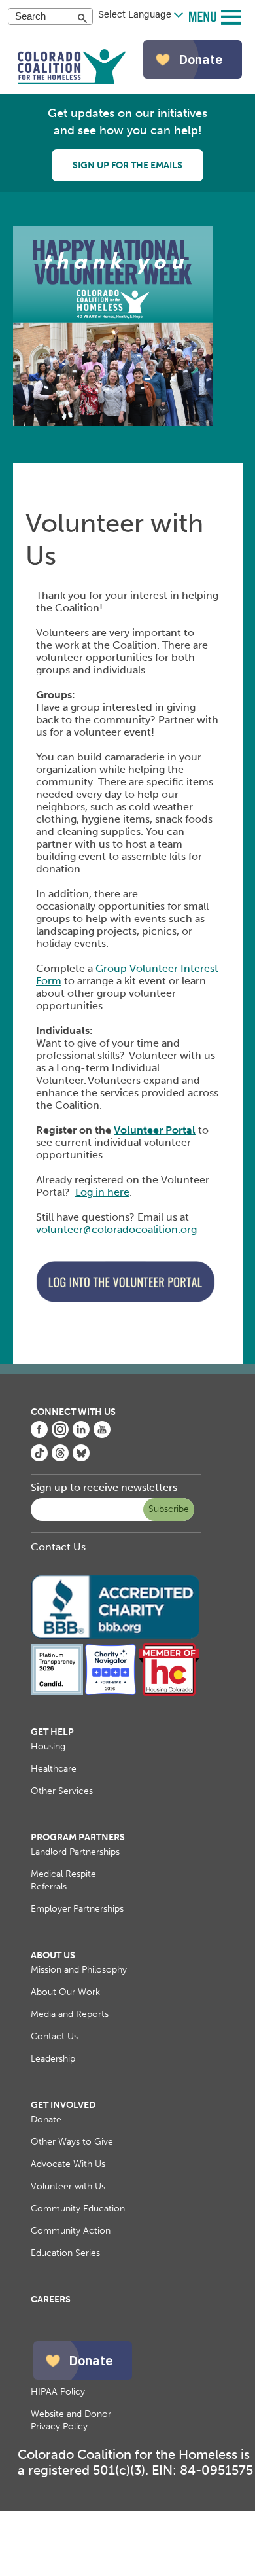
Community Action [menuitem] (71, 2231)
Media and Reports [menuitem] (70, 2014)
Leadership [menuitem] (53, 2059)
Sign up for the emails (127, 165)
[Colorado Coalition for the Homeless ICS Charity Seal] (110, 1693)
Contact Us (58, 1547)
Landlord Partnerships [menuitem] (75, 1852)
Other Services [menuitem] (62, 1791)
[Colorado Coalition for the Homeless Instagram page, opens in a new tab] (60, 1434)
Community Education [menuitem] (78, 2209)
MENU (204, 16)
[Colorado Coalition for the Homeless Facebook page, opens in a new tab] (39, 1434)
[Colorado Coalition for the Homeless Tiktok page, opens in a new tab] (39, 1458)
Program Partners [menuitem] (78, 1837)
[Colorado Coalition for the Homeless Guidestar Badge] (58, 1693)
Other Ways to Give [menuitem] (72, 2142)
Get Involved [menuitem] (63, 2105)
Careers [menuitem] (51, 2299)
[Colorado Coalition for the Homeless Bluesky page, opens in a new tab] (81, 1458)
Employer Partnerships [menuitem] (77, 1909)
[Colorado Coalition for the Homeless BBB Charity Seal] (116, 1637)
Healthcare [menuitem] (54, 1769)
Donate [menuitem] (46, 2120)
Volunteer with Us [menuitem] (68, 2186)
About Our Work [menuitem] (65, 1992)
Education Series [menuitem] (65, 2253)
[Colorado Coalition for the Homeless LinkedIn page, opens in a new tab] (81, 1434)
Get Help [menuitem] (52, 1732)
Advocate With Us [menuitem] (68, 2164)
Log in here (102, 1192)
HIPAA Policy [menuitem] (58, 2392)
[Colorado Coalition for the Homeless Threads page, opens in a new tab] (60, 1458)
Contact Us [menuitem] (54, 2036)
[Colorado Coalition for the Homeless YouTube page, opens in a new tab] (102, 1434)
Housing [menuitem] (48, 1746)
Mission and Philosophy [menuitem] (79, 1970)
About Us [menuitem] (53, 1955)
